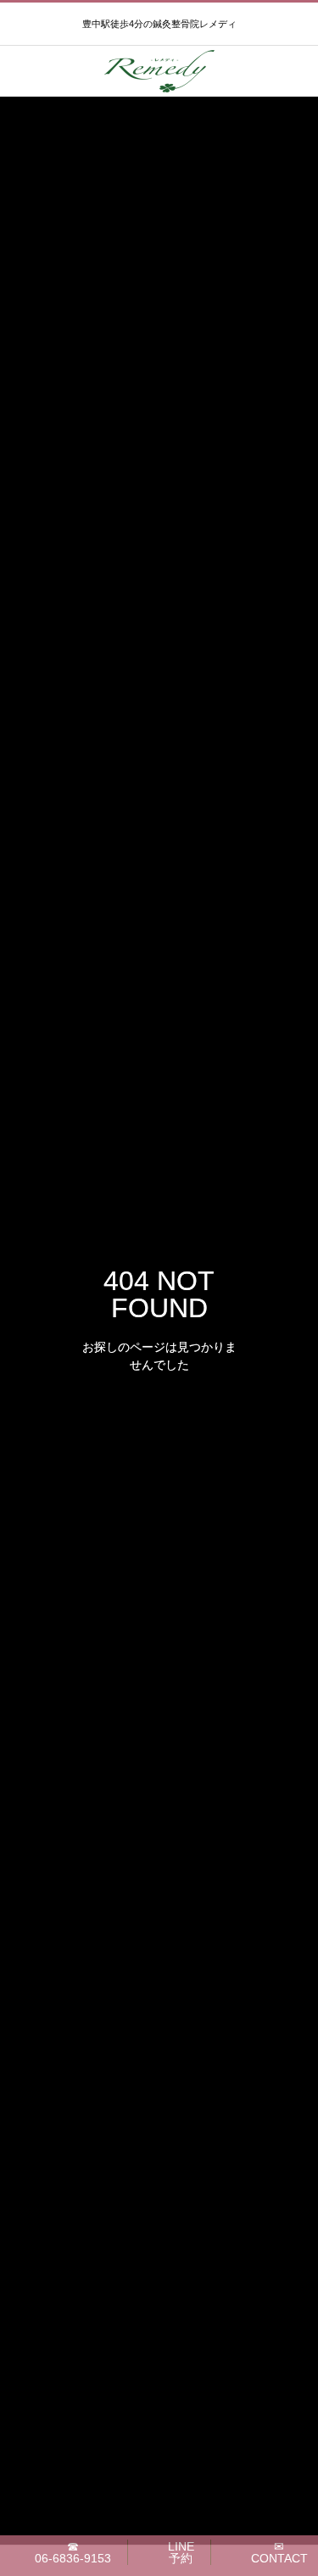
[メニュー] (293, 71)
